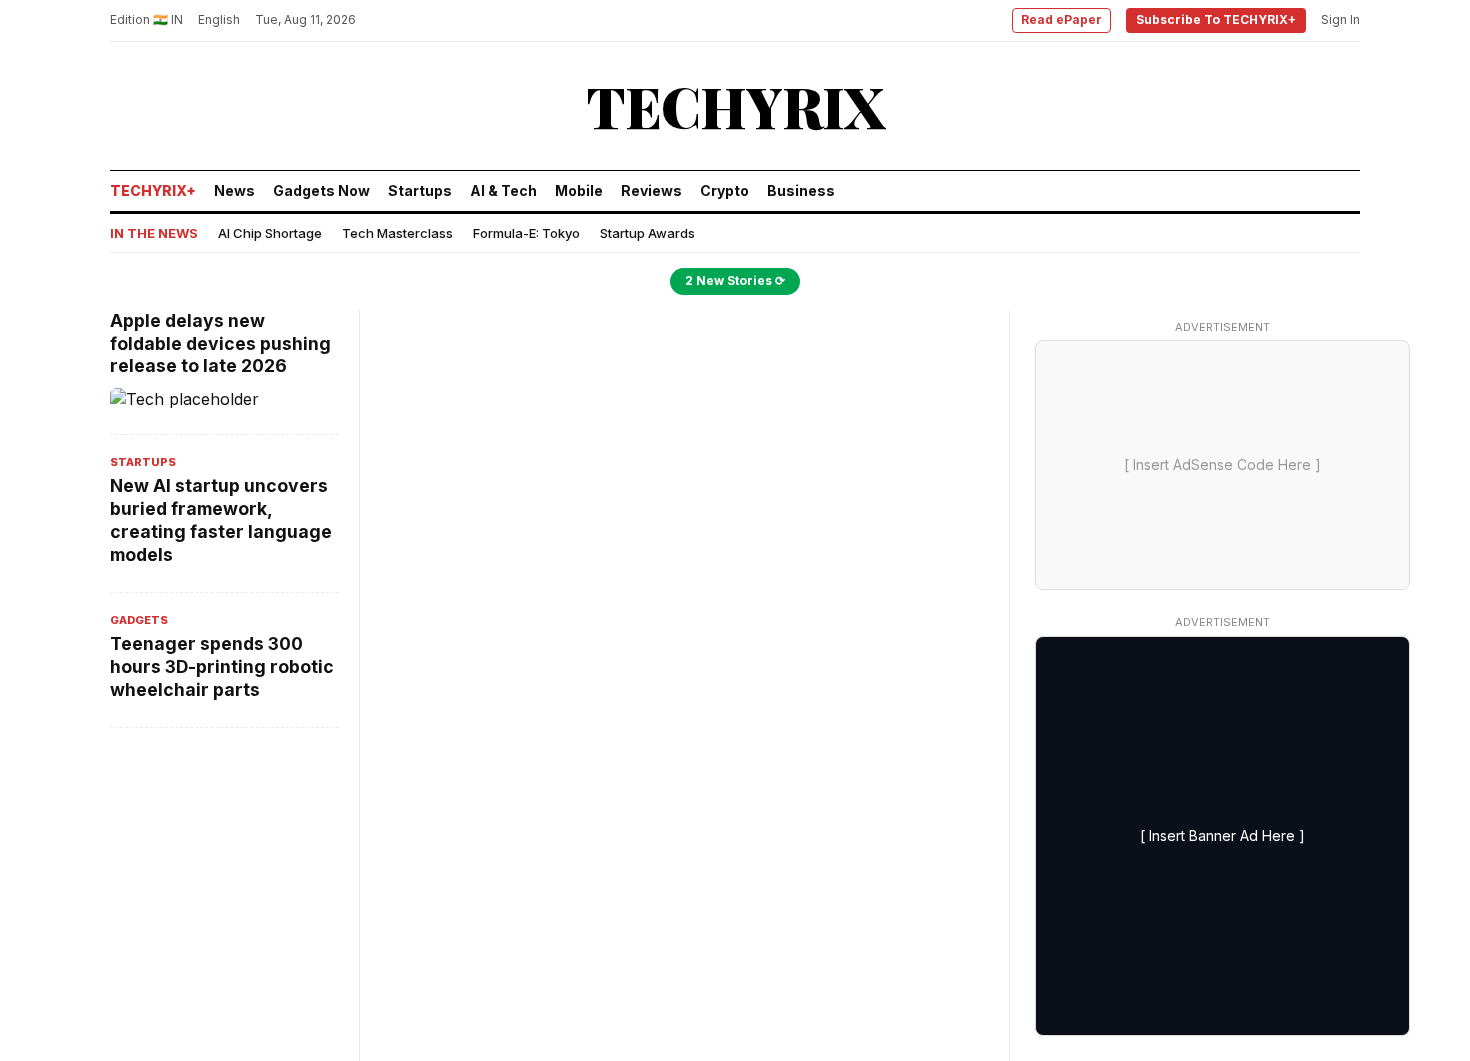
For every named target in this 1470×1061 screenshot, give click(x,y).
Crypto (724, 190)
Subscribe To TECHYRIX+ (1216, 19)
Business (801, 190)
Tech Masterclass (397, 233)
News (234, 190)
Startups (420, 190)
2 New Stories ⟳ (735, 280)
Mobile (579, 190)
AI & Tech (503, 190)
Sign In (1340, 19)
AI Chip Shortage (270, 233)
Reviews (651, 190)
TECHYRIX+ (153, 190)
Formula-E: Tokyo (526, 233)
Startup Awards (647, 233)
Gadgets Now (321, 190)
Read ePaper (1061, 19)
